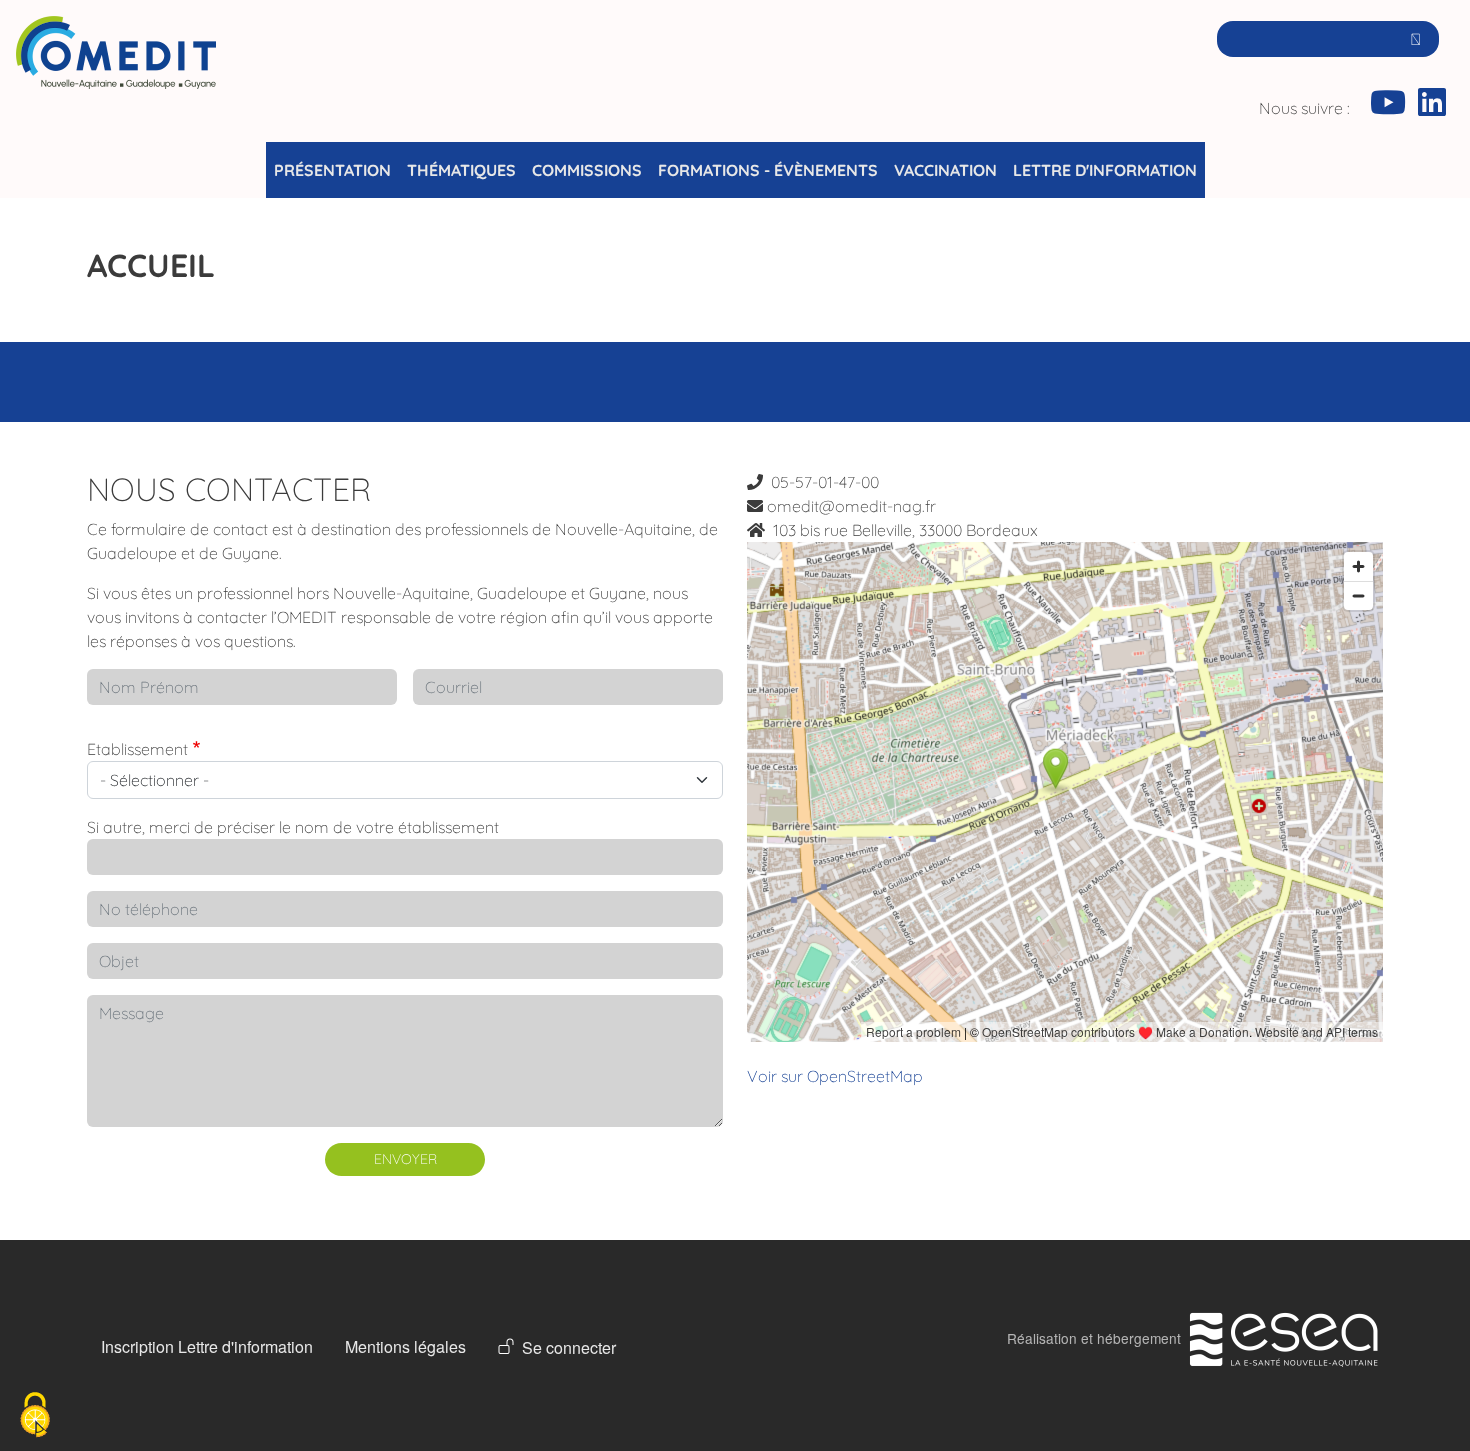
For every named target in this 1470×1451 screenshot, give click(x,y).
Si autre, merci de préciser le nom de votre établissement (293, 827)
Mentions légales (405, 1346)
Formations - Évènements (768, 170)
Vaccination (945, 170)
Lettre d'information (1105, 170)
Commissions (587, 170)
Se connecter (569, 1347)
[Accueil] (116, 79)
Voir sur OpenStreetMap (835, 1076)
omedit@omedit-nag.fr (851, 506)
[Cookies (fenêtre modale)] (35, 1416)
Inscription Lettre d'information (207, 1346)
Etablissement (137, 749)
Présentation (332, 170)
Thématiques (461, 170)
